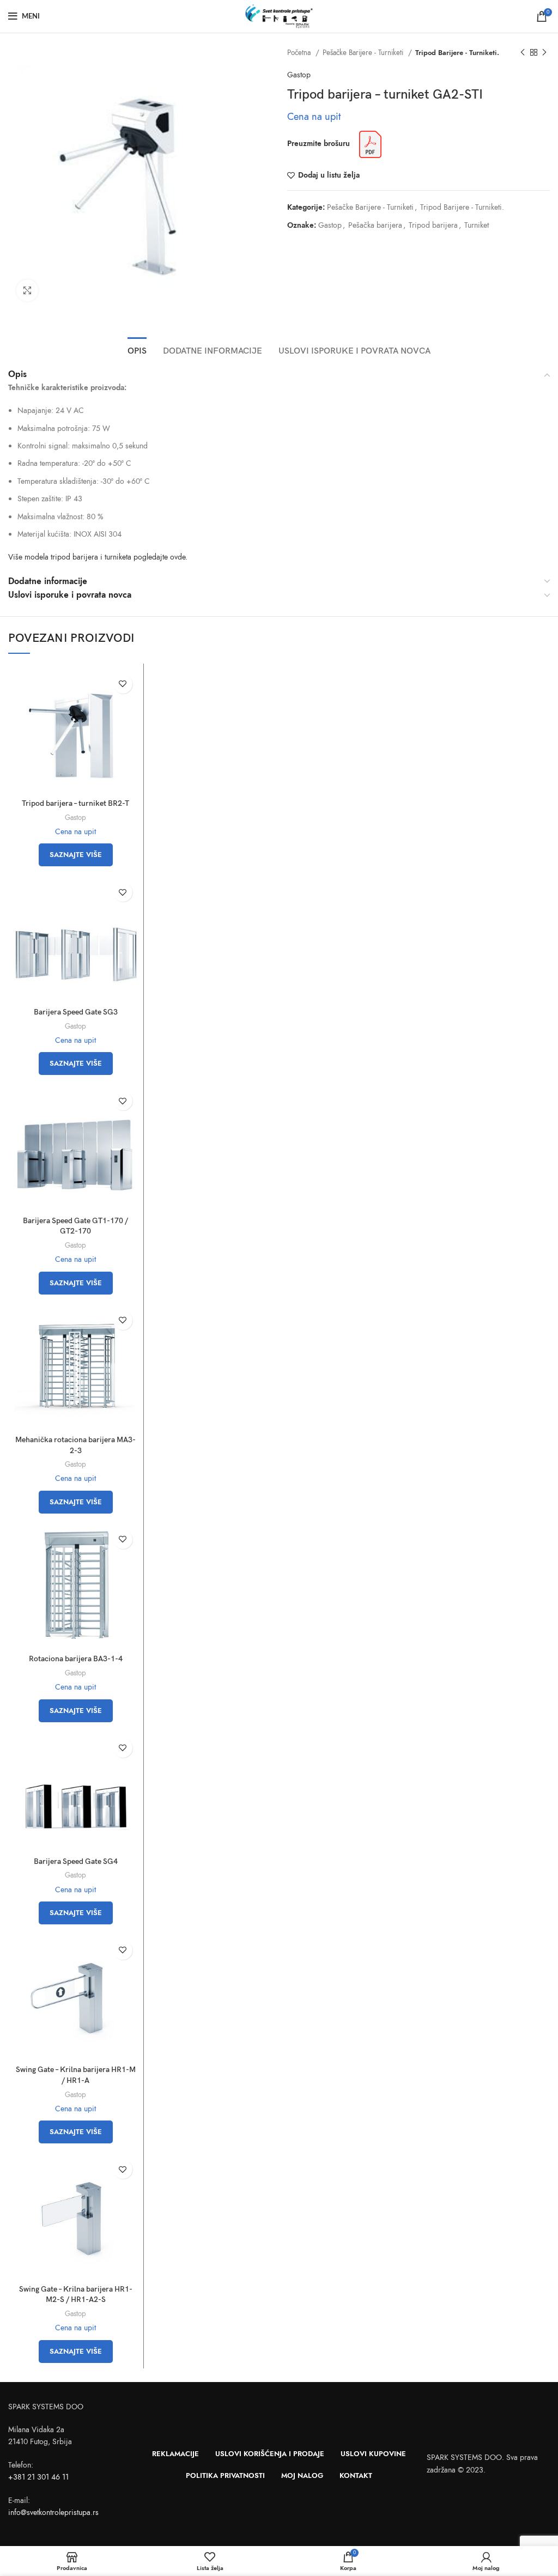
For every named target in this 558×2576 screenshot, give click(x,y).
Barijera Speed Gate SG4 (76, 1861)
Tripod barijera (433, 225)
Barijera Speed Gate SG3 (76, 1012)
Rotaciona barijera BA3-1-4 (76, 1659)
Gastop (299, 75)
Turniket (477, 225)
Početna (300, 53)
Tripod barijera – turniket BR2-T (75, 803)
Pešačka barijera (375, 225)
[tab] (137, 350)
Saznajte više (76, 855)
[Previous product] (523, 53)
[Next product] (544, 53)
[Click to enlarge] (27, 290)
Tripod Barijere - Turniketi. (457, 53)
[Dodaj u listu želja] (123, 684)
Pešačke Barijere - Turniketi (364, 53)
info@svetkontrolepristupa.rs (53, 2513)
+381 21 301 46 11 (38, 2477)
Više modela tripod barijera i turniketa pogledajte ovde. (98, 557)
